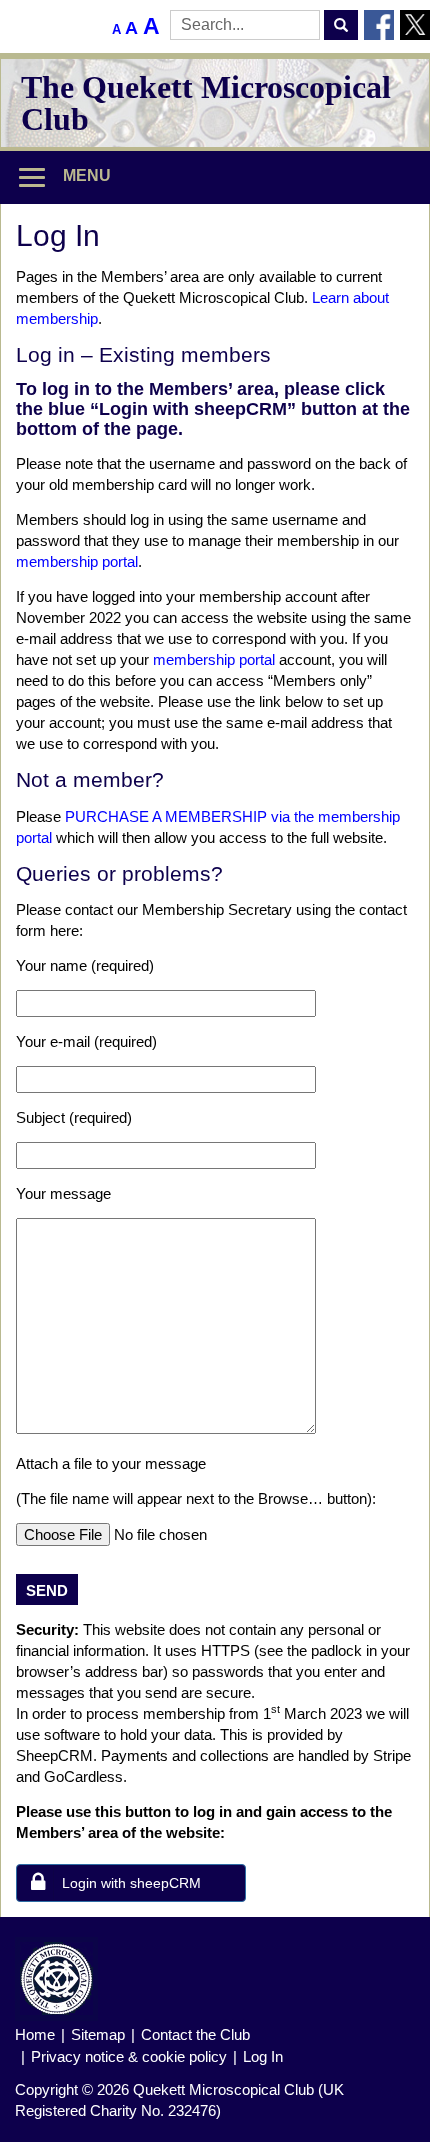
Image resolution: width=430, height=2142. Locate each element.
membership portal (77, 561)
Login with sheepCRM (131, 1883)
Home (35, 2034)
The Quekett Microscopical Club (206, 103)
